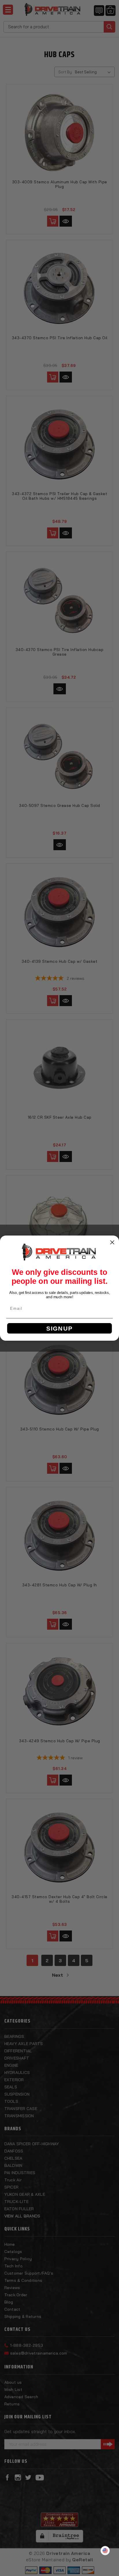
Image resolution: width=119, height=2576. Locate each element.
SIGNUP (59, 1328)
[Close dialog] (112, 1242)
